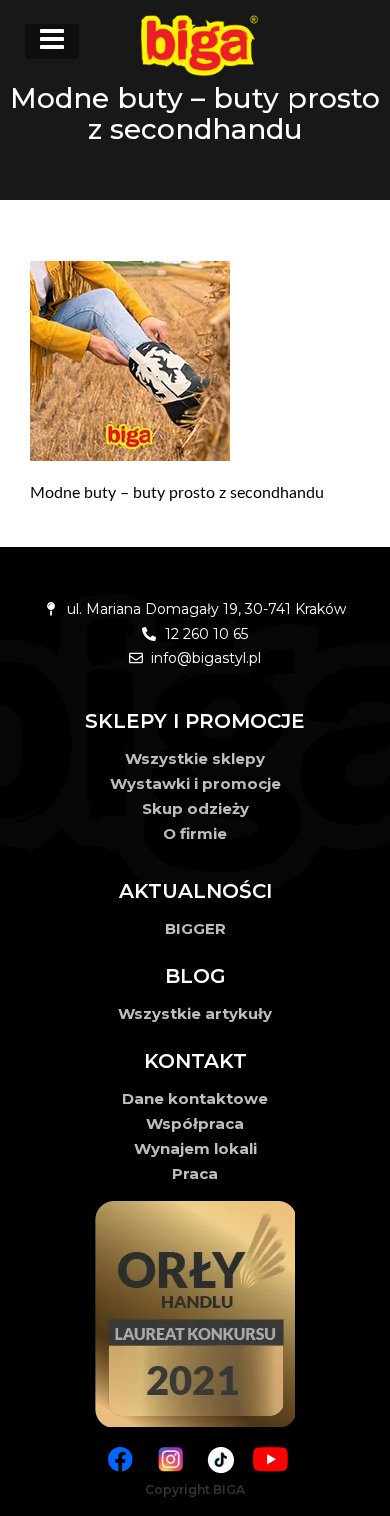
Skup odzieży (195, 808)
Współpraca (195, 1123)
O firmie (195, 833)
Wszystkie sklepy (195, 758)
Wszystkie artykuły (195, 1013)
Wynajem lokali (195, 1148)
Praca (195, 1173)
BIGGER (195, 928)
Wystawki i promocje (195, 783)
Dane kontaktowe (195, 1098)
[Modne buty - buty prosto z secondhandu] (195, 361)
